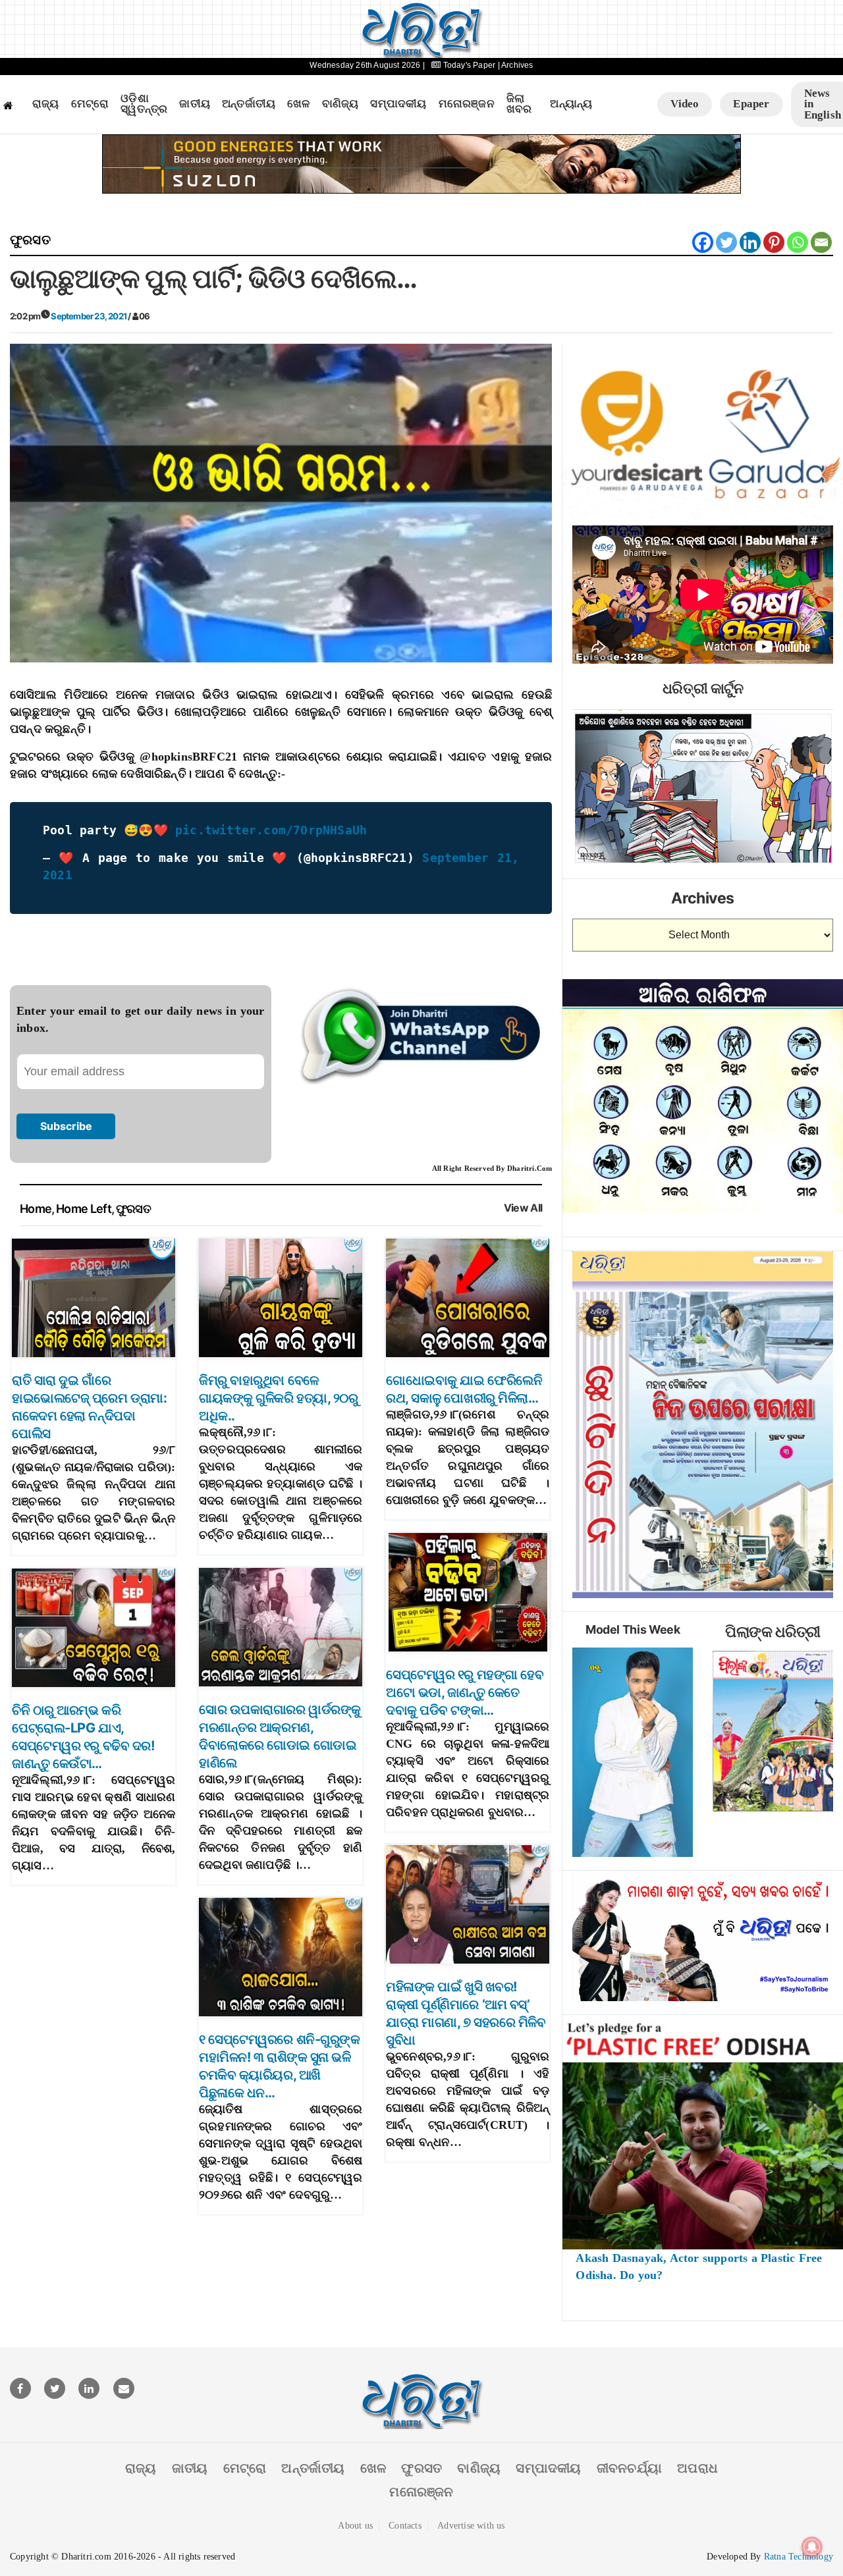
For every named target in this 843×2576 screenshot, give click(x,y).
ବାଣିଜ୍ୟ (340, 104)
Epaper (751, 104)
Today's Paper (469, 65)
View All (523, 1208)
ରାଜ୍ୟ (46, 104)
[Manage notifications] (812, 2547)
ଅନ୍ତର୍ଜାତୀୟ (249, 104)
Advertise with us (471, 2526)
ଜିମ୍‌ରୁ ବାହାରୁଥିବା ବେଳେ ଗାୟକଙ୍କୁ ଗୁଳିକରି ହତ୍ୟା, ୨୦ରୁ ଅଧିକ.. (278, 1398)
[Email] (821, 242)
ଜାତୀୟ (195, 104)
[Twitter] (726, 242)
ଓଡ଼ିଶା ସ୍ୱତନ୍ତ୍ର (144, 104)
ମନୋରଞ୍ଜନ (467, 104)
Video (685, 104)
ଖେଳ (298, 104)
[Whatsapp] (798, 242)
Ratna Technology (799, 2557)
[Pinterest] (774, 242)
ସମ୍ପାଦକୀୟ (398, 104)
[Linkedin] (750, 242)
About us (355, 2526)
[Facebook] (703, 242)
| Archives (516, 65)
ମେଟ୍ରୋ (90, 104)
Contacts (405, 2526)
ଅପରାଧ (697, 2468)
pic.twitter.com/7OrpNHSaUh (271, 830)
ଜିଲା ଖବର (519, 104)
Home (36, 1209)
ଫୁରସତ (30, 240)
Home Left (84, 1209)
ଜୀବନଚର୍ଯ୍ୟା (629, 2468)
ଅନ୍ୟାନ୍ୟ (571, 104)
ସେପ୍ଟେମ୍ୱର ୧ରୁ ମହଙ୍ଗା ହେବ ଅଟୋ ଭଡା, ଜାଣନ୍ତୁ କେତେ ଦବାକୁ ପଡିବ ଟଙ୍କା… (465, 1692)
